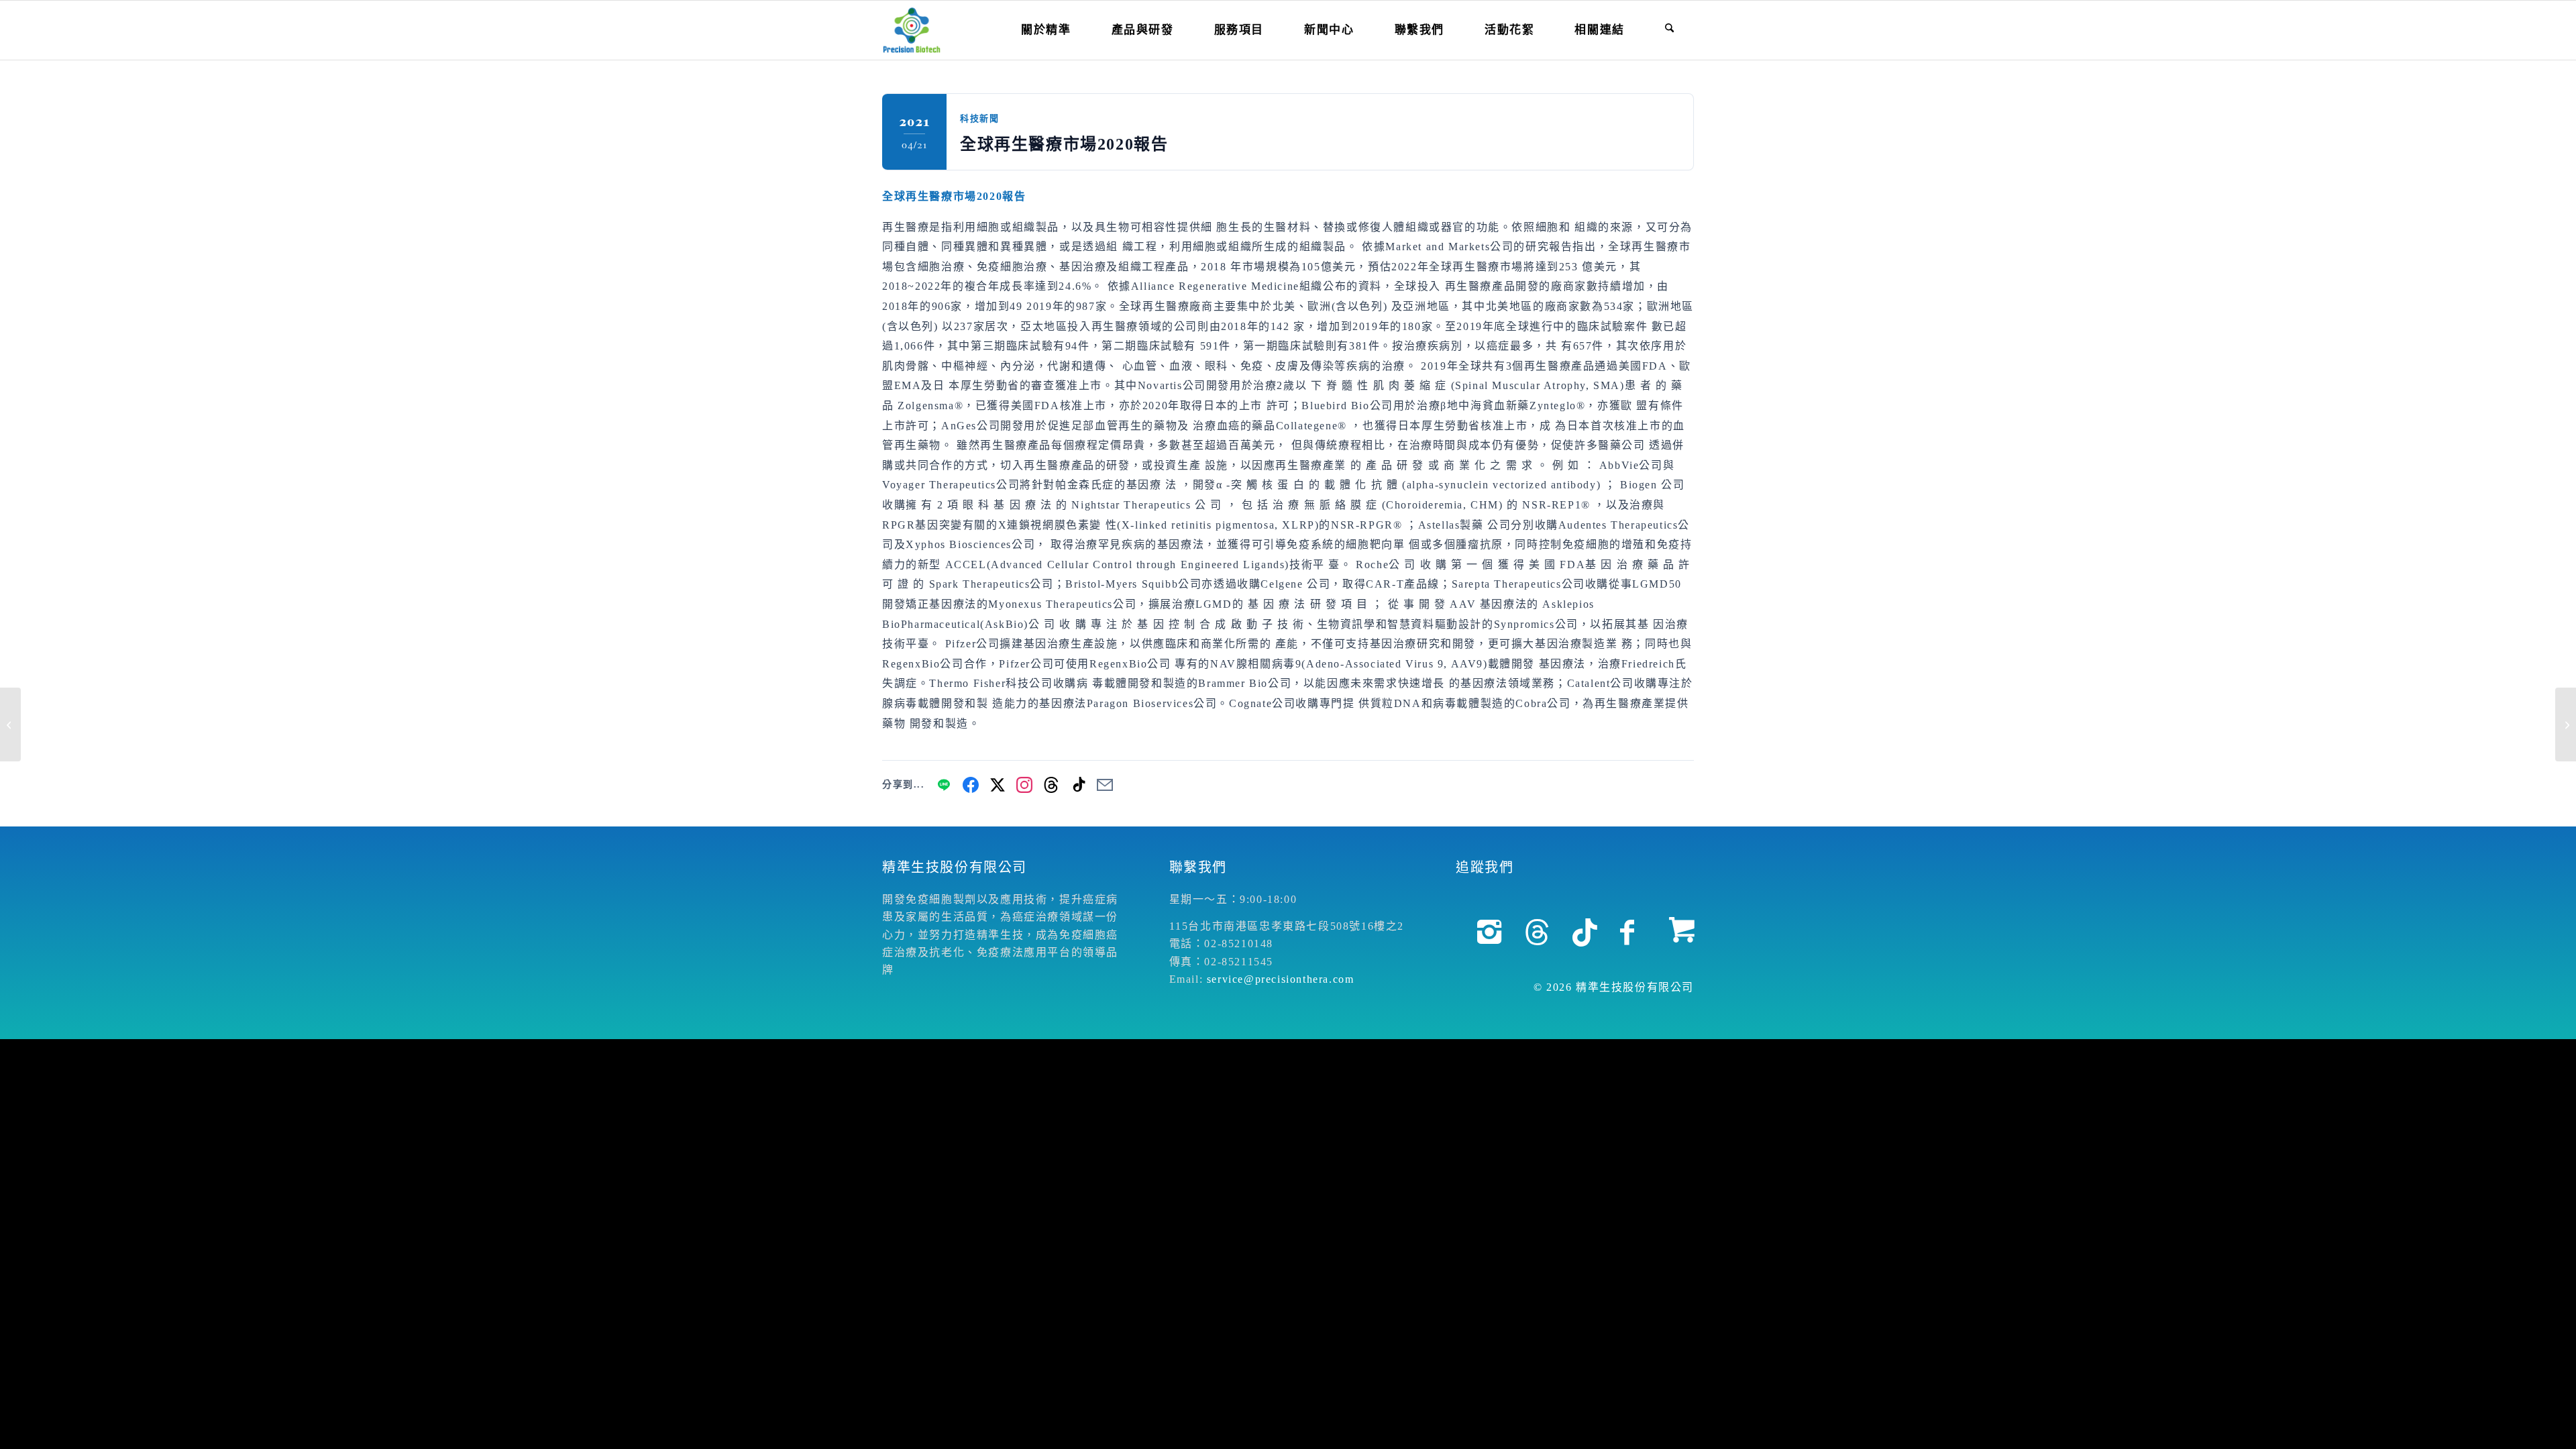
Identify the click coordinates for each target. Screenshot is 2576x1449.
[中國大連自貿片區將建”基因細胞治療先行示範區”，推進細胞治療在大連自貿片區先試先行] (10, 724)
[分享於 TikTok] (1078, 785)
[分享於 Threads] (1051, 785)
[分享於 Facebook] (971, 785)
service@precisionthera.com (1281, 979)
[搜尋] (1669, 30)
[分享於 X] (998, 785)
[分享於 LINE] (944, 785)
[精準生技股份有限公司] (912, 30)
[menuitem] (1046, 30)
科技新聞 (979, 118)
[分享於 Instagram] (1024, 785)
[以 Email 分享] (1105, 785)
